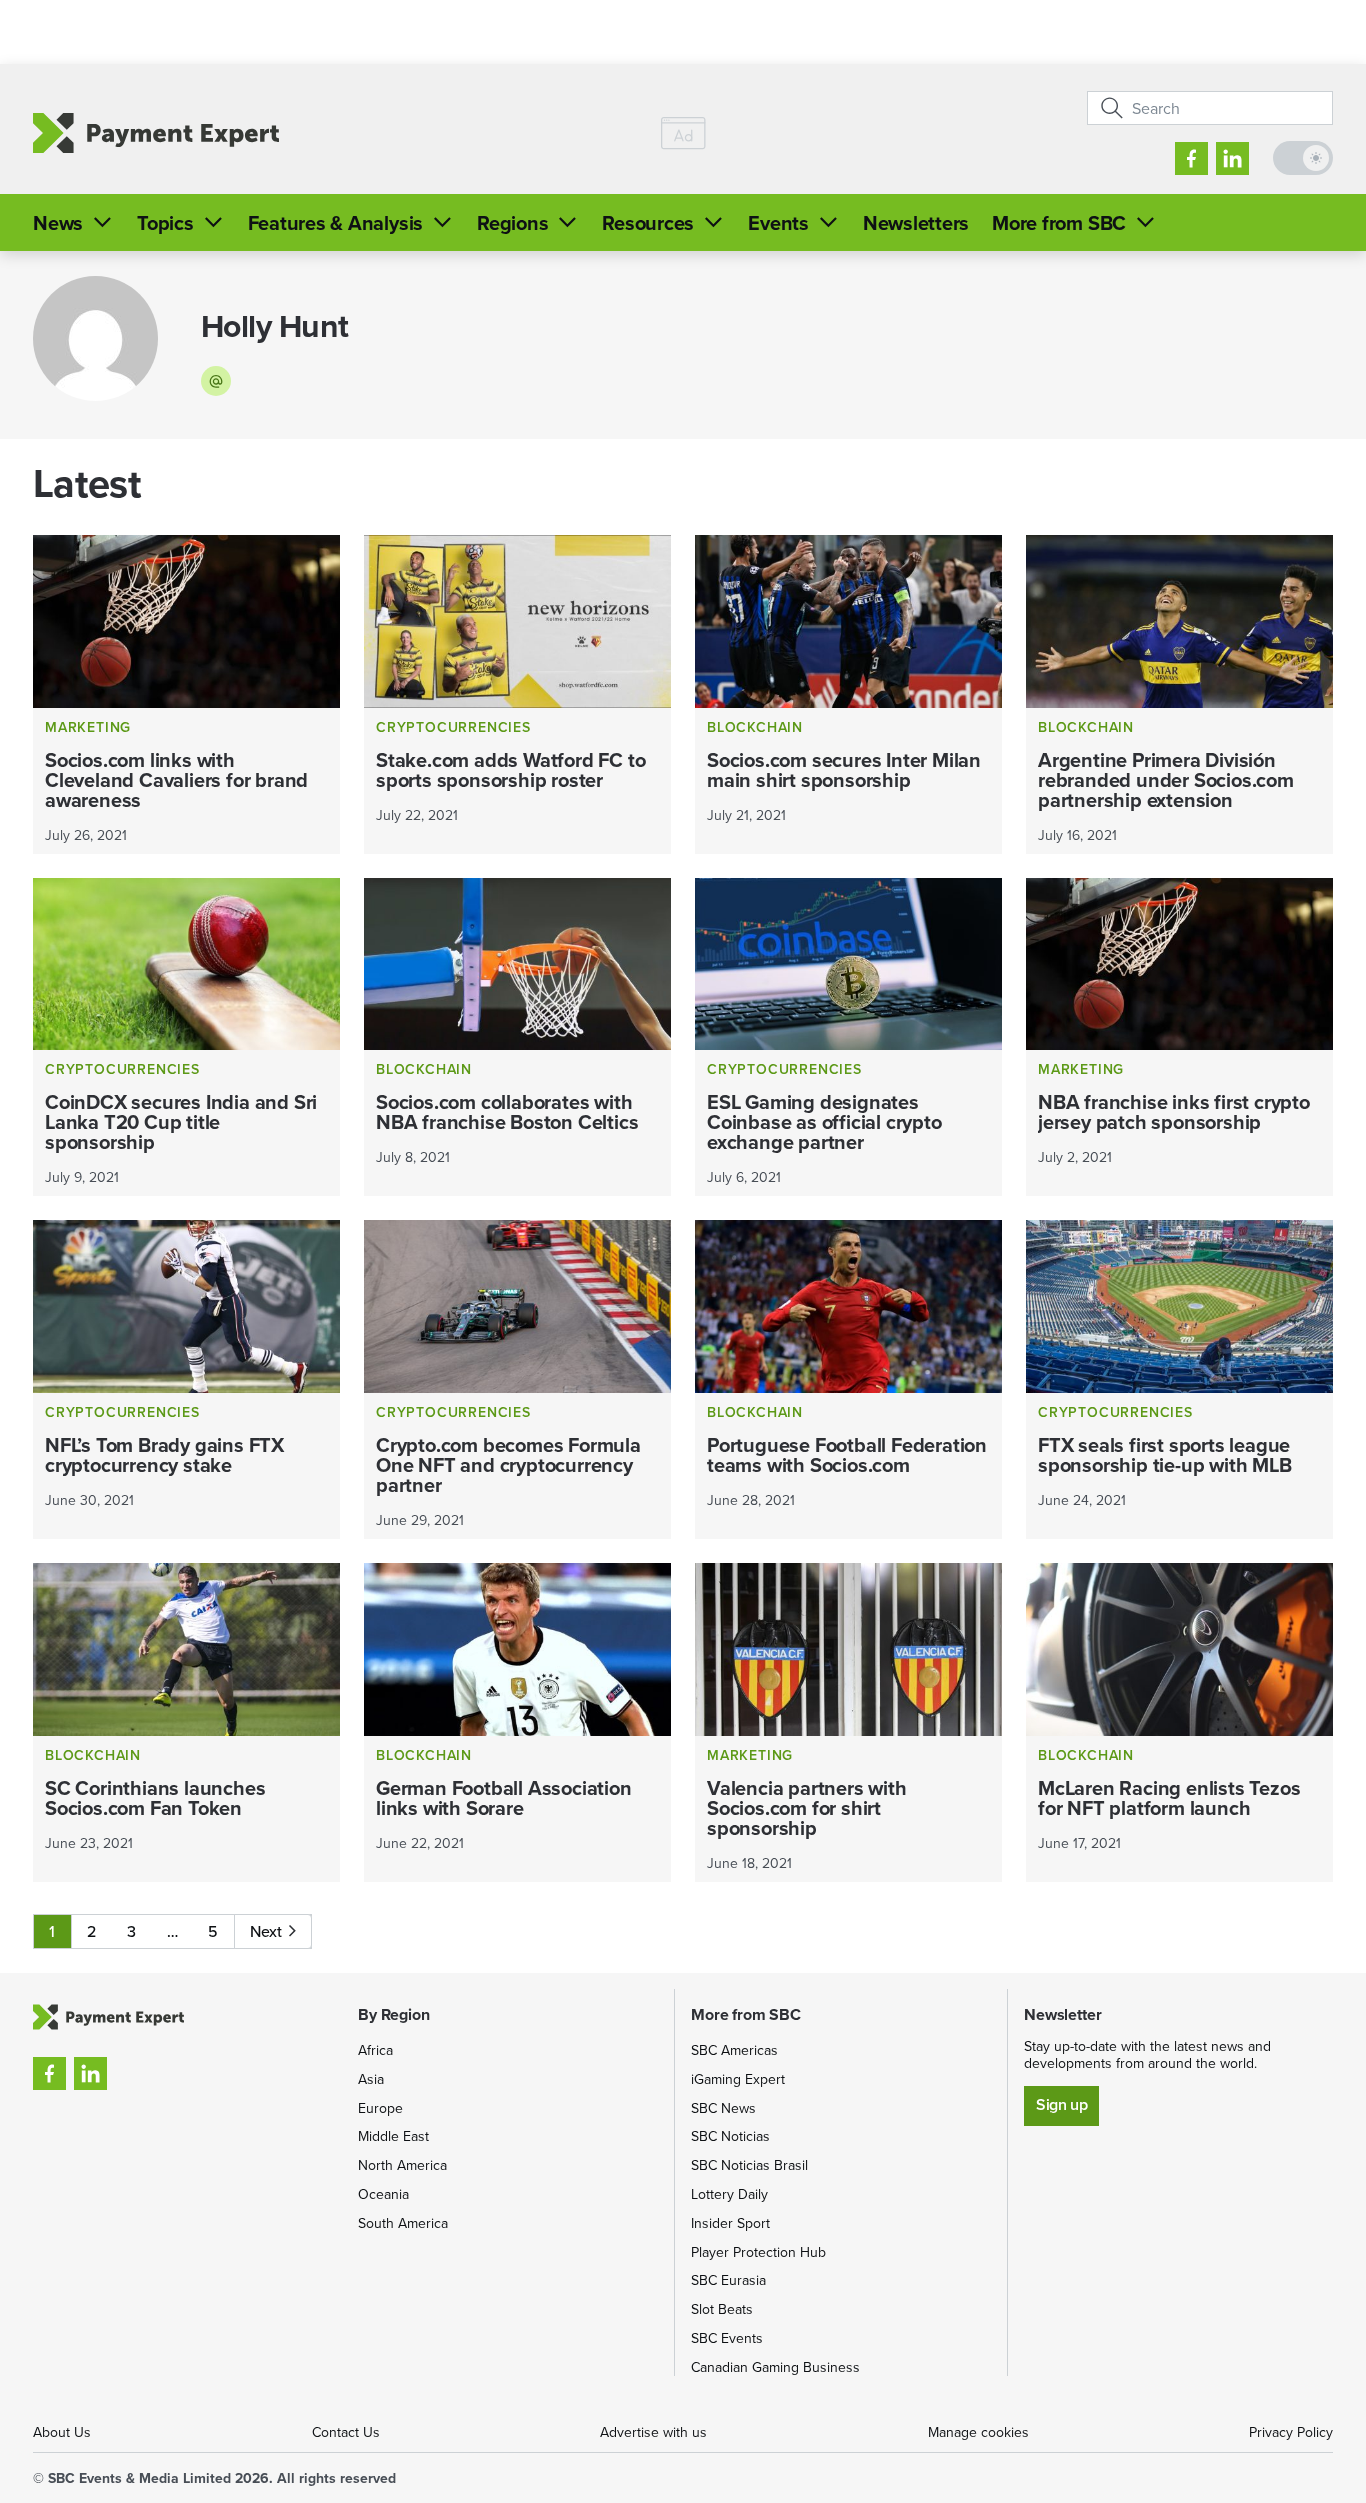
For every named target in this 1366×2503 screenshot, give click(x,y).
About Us (62, 2432)
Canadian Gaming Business (775, 2367)
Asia (371, 2079)
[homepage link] (156, 133)
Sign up (1061, 2104)
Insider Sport (730, 2223)
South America (403, 2223)
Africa (375, 2050)
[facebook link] (1191, 158)
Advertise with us (653, 2432)
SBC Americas (734, 2050)
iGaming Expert (738, 2079)
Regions (512, 222)
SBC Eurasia (728, 2280)
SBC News (723, 2108)
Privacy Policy (1291, 2432)
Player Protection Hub (758, 2252)
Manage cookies (978, 2432)
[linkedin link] (1232, 158)
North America (402, 2165)
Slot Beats (722, 2309)
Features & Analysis (335, 222)
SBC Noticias (730, 2136)
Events (778, 222)
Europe (380, 2108)
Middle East (393, 2136)
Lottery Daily (729, 2194)
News (58, 222)
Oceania (383, 2194)
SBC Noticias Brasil (749, 2165)
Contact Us (346, 2432)
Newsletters (916, 222)
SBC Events (727, 2338)
